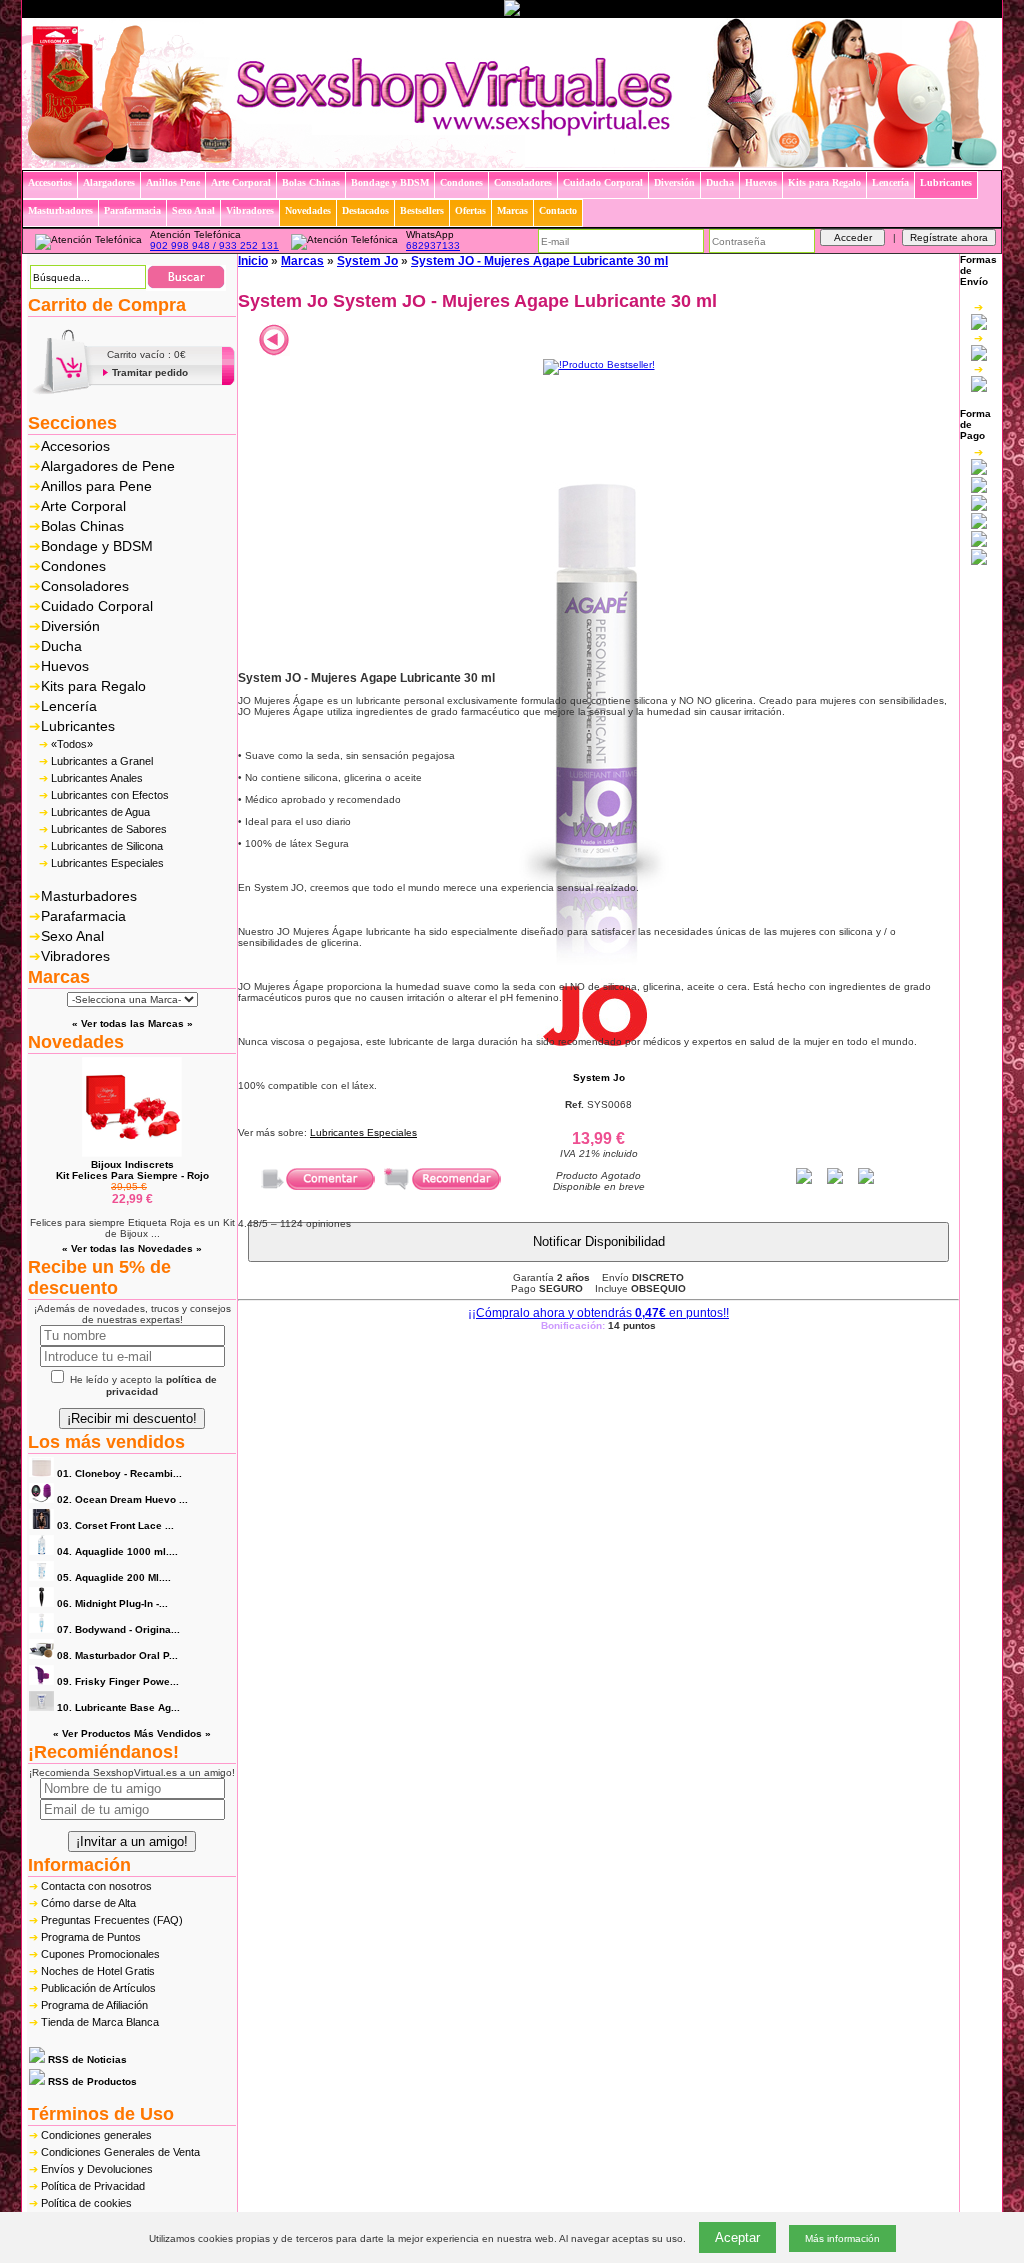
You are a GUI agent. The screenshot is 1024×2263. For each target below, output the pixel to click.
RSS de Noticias (86, 2059)
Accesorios (75, 446)
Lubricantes (78, 726)
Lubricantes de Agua (100, 812)
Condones (73, 566)
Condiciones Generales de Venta (120, 2152)
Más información (842, 2238)
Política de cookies (86, 2203)
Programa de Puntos (91, 1937)
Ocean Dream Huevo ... (122, 1499)
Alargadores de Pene (108, 466)
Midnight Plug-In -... (112, 1603)
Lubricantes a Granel (102, 761)
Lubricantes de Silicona (107, 846)
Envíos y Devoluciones (97, 2169)
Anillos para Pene (96, 486)
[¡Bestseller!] (599, 364)
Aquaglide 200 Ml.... (114, 1577)
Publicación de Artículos (98, 1988)
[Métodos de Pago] (979, 506)
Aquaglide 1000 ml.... (117, 1551)
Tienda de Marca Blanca (100, 2022)
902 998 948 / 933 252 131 (214, 245)
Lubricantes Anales (97, 778)
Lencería (69, 706)
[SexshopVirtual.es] (512, 164)
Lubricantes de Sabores (109, 829)
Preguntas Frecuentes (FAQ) (112, 1920)
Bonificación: (598, 1325)
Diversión (70, 626)
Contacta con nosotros (96, 1886)
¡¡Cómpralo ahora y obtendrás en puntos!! (598, 1313)
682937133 (433, 245)
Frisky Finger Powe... (118, 1681)
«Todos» (72, 744)
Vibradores (75, 956)
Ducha (61, 646)
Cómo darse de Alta (88, 1903)
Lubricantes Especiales (107, 863)
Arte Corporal (83, 506)
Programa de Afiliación (94, 2005)
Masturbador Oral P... (117, 1655)
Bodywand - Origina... (118, 1629)
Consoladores (85, 586)
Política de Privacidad (93, 2186)
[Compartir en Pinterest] (866, 1180)
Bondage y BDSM (97, 546)
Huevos (65, 666)
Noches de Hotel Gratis (98, 1971)
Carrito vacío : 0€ (146, 354)
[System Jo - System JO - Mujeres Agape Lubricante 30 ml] (599, 972)
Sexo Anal (72, 936)
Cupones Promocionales (100, 1954)
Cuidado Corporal (97, 606)
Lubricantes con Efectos (110, 795)
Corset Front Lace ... (115, 1525)
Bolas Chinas (82, 526)
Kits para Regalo (93, 686)
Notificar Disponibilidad (599, 1241)
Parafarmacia (83, 916)
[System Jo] (599, 1048)
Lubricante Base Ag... (118, 1707)
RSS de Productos (91, 2081)
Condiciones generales (96, 2135)
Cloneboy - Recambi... (119, 1473)
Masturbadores (89, 896)
